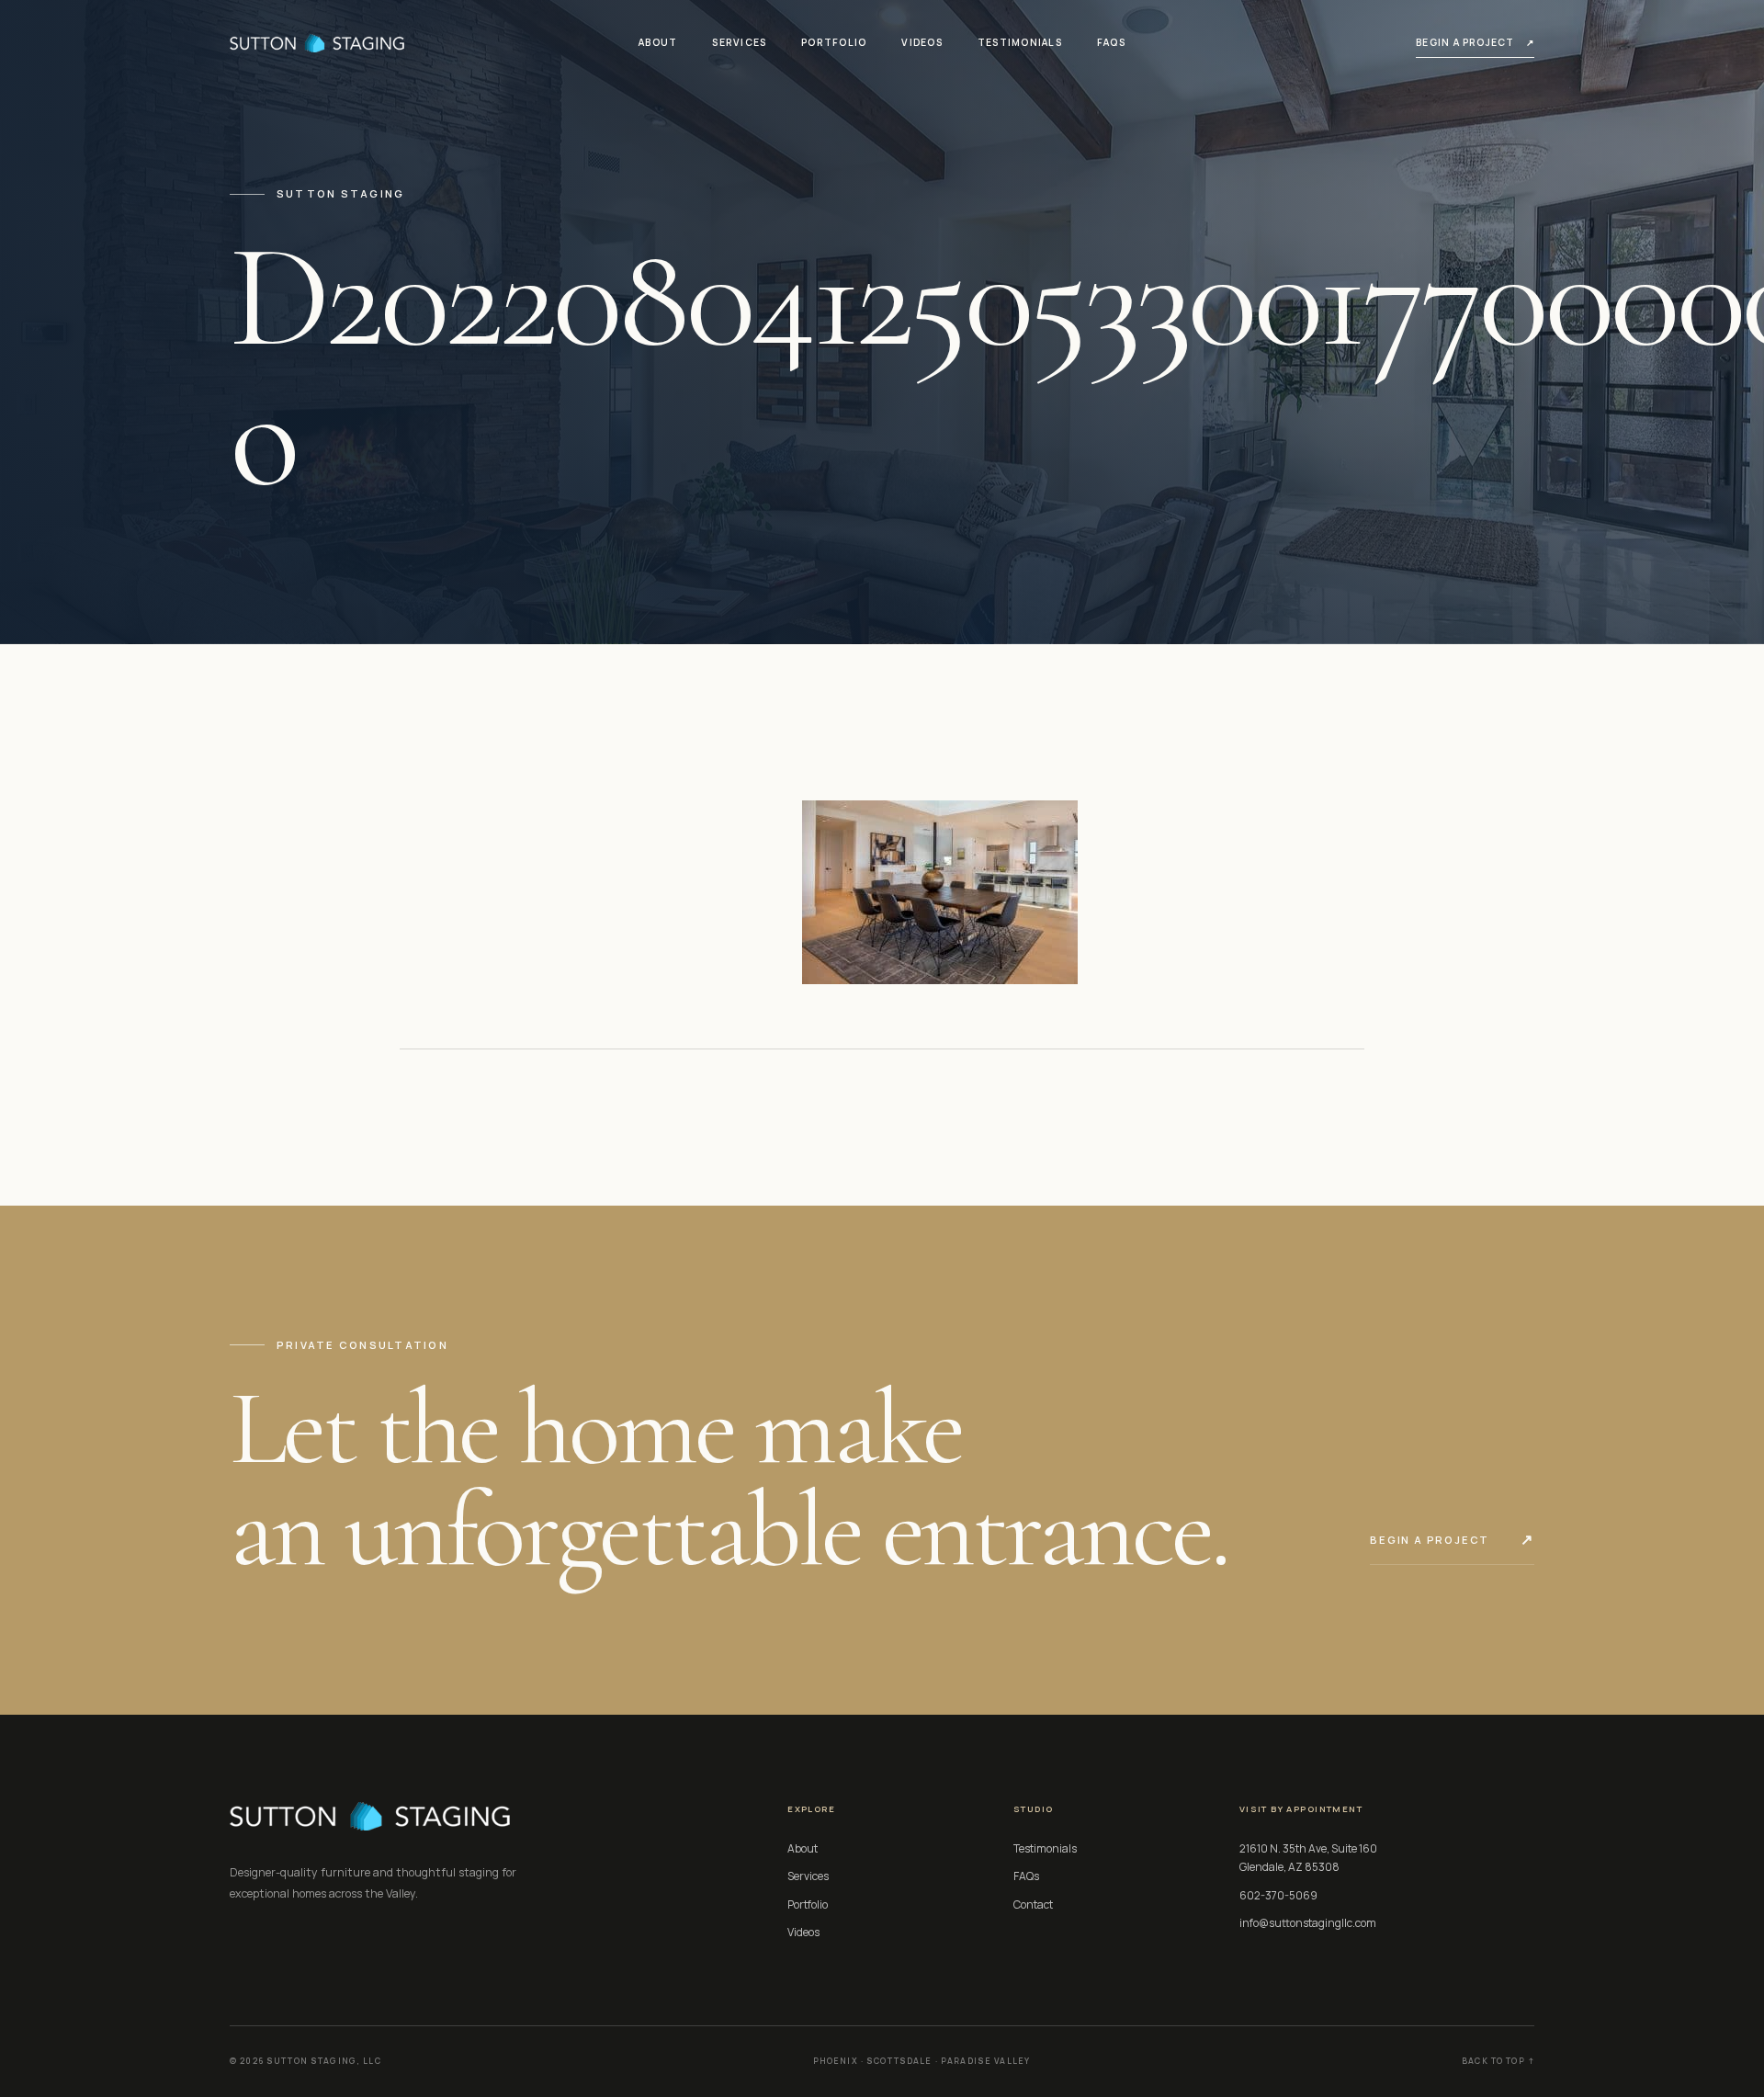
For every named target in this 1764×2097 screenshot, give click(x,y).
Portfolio (834, 42)
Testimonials (1020, 42)
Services (739, 42)
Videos (922, 42)
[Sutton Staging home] (317, 43)
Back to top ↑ (1498, 2061)
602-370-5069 (1278, 1895)
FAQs (1111, 42)
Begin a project (1475, 42)
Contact (1033, 1904)
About (658, 42)
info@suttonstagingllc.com (1308, 1923)
